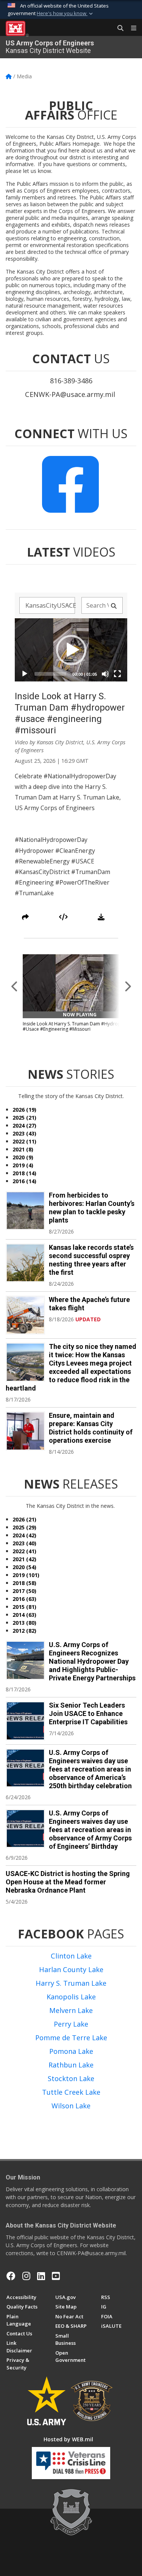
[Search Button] (118, 28)
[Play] (25, 674)
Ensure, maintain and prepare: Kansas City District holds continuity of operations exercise (91, 1428)
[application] (71, 650)
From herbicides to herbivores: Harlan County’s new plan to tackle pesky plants (92, 1208)
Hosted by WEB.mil (68, 2439)
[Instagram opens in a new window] (26, 2276)
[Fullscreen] (117, 674)
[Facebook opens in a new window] (11, 2276)
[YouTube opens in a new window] (56, 2276)
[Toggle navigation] (131, 28)
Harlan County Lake (71, 1969)
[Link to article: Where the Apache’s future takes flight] (25, 1315)
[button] (66, 14)
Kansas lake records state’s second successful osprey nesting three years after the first (91, 1260)
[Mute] (105, 674)
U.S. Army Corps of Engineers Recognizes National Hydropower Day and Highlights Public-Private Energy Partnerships (92, 1661)
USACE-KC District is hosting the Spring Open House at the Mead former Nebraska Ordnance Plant (68, 1882)
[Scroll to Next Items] (127, 986)
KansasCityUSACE (50, 605)
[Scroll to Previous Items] (15, 986)
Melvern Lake (71, 2010)
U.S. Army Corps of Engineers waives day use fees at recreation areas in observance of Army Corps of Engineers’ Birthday (90, 1830)
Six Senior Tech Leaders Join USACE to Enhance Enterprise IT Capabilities (88, 1713)
